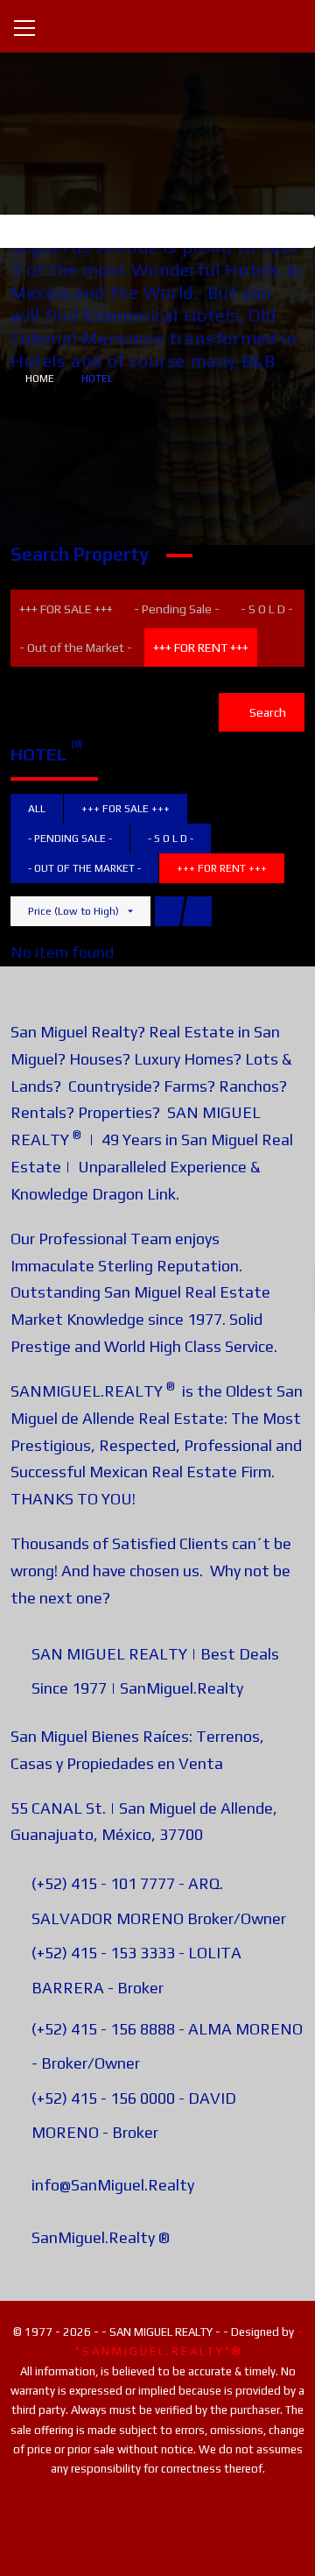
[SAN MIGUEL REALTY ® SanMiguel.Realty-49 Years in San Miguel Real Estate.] (157, 26)
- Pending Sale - (177, 609)
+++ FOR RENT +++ (201, 648)
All (37, 809)
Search (266, 712)
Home (40, 379)
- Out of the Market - (76, 648)
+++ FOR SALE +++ (66, 609)
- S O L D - (267, 609)
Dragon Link (134, 1194)
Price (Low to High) (73, 911)
